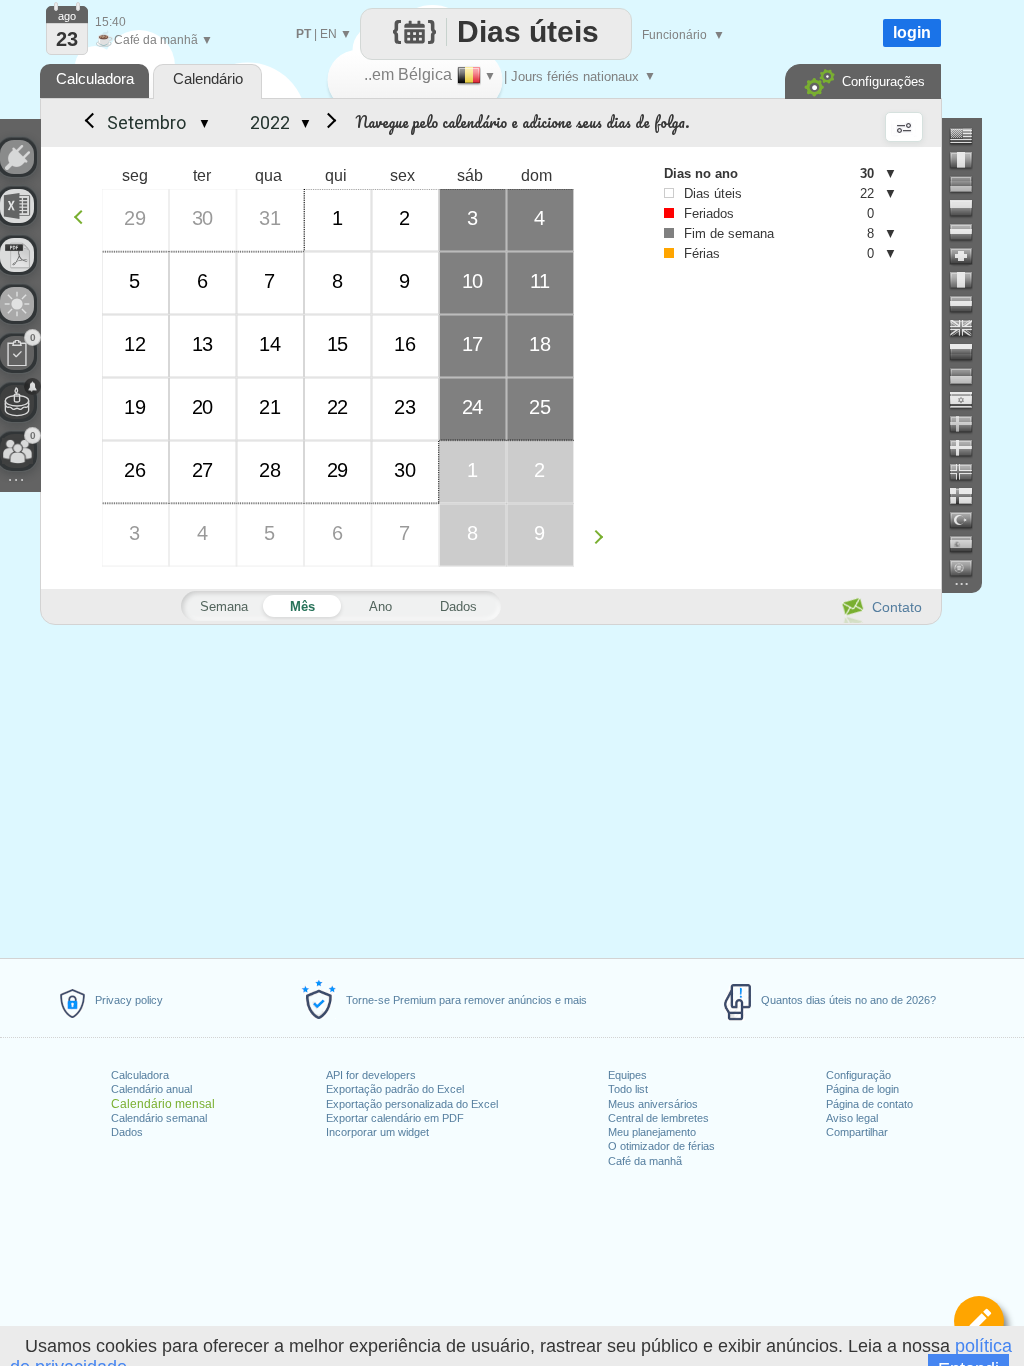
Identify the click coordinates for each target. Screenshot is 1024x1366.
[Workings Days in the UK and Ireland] (969, 328)
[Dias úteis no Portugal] (969, 568)
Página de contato (869, 1104)
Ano (380, 606)
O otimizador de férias (661, 1146)
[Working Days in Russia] (969, 352)
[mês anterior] (88, 123)
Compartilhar (857, 1132)
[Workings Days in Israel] (969, 400)
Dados (127, 1132)
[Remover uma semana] (83, 216)
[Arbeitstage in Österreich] (969, 232)
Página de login (862, 1089)
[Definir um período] (979, 1321)
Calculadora (140, 1075)
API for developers (371, 1075)
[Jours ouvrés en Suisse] (969, 256)
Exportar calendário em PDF (395, 1118)
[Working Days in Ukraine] (969, 376)
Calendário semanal (159, 1118)
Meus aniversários (653, 1104)
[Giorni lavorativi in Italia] (969, 280)
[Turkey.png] (969, 520)
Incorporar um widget (377, 1132)
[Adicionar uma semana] (603, 536)
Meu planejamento (652, 1132)
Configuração (858, 1075)
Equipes (627, 1075)
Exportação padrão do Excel (395, 1089)
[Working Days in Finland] (969, 496)
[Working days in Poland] (969, 208)
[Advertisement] (490, 788)
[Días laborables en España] (969, 544)
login (912, 32)
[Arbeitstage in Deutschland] (969, 184)
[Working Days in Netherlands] (969, 304)
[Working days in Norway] (969, 472)
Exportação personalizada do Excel (412, 1104)
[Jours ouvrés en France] (969, 160)
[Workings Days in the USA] (969, 136)
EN (328, 34)
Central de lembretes (658, 1118)
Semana (224, 606)
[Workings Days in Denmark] (969, 448)
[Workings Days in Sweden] (969, 424)
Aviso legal (852, 1118)
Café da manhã (645, 1161)
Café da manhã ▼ (154, 40)
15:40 (110, 22)
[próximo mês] (328, 123)
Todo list (628, 1089)
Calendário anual (151, 1089)
